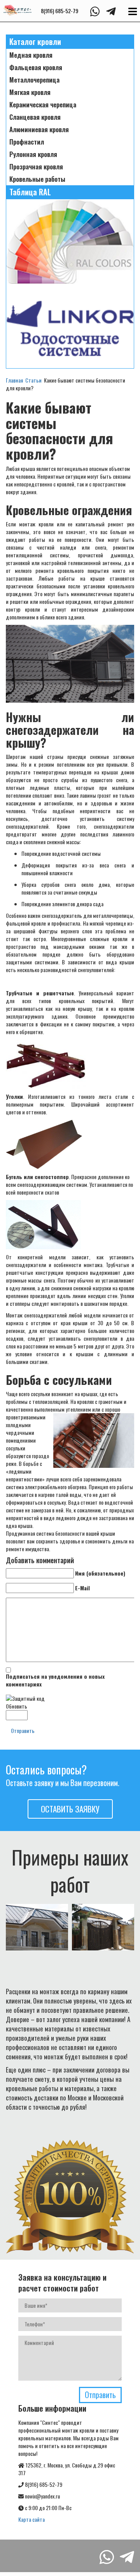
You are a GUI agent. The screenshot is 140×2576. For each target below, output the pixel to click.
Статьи (33, 380)
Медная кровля (31, 55)
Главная (14, 380)
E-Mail (82, 1588)
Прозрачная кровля (36, 167)
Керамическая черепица (43, 105)
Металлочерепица (34, 80)
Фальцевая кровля (36, 67)
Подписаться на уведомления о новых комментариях (55, 1680)
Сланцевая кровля (35, 117)
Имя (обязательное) (100, 1573)
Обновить (17, 1706)
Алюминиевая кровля (39, 129)
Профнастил (27, 142)
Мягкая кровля (30, 92)
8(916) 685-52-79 (59, 11)
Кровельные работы (37, 179)
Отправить (23, 1730)
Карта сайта (31, 2519)
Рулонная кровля (33, 154)
